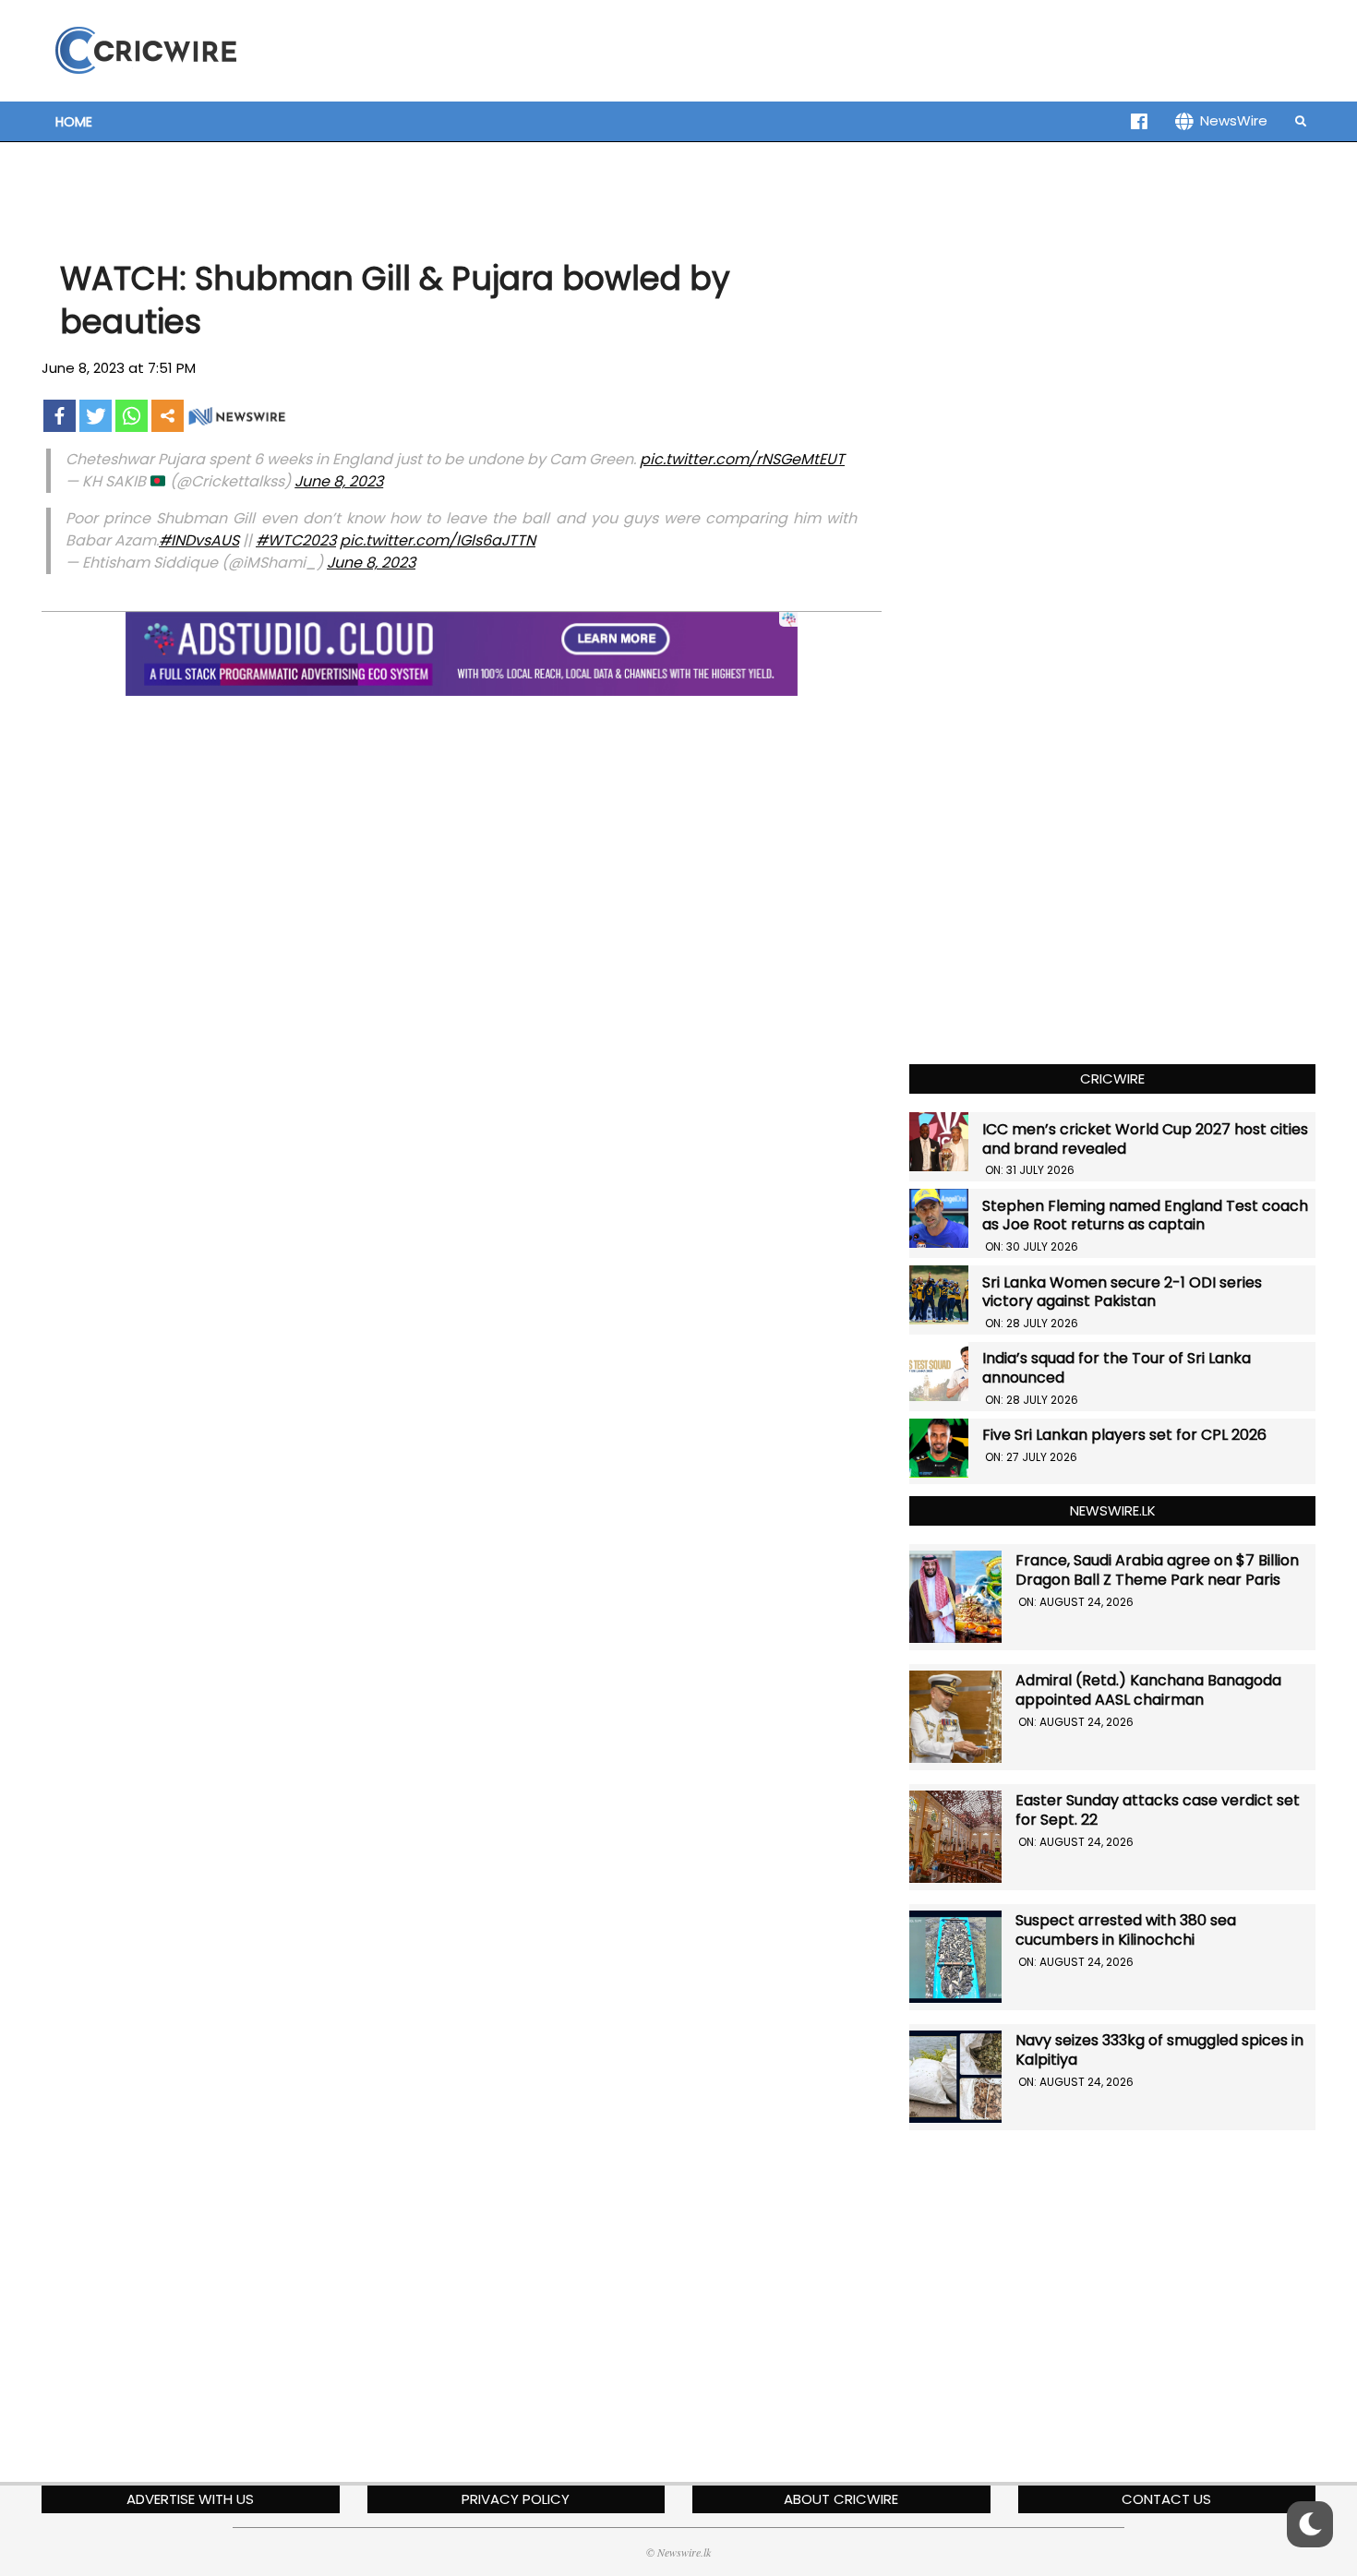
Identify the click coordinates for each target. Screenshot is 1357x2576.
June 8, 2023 (339, 481)
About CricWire (841, 2499)
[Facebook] (60, 416)
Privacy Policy (516, 2499)
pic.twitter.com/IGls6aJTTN (438, 540)
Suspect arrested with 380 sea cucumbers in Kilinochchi (1126, 1930)
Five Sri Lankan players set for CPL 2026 (1124, 1435)
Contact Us (1166, 2499)
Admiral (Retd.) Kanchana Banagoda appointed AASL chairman (1148, 1690)
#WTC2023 (296, 540)
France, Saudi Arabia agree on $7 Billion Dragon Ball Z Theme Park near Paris (1157, 1570)
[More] (168, 416)
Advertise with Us (190, 2499)
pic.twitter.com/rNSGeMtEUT (742, 459)
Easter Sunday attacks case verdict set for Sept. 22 (1158, 1810)
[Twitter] (96, 416)
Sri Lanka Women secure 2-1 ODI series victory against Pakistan (1122, 1292)
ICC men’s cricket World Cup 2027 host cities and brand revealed (1145, 1139)
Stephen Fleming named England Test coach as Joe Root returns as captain (1145, 1216)
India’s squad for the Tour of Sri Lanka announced (1117, 1368)
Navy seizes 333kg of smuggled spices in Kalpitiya (1159, 2050)
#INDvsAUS (199, 540)
